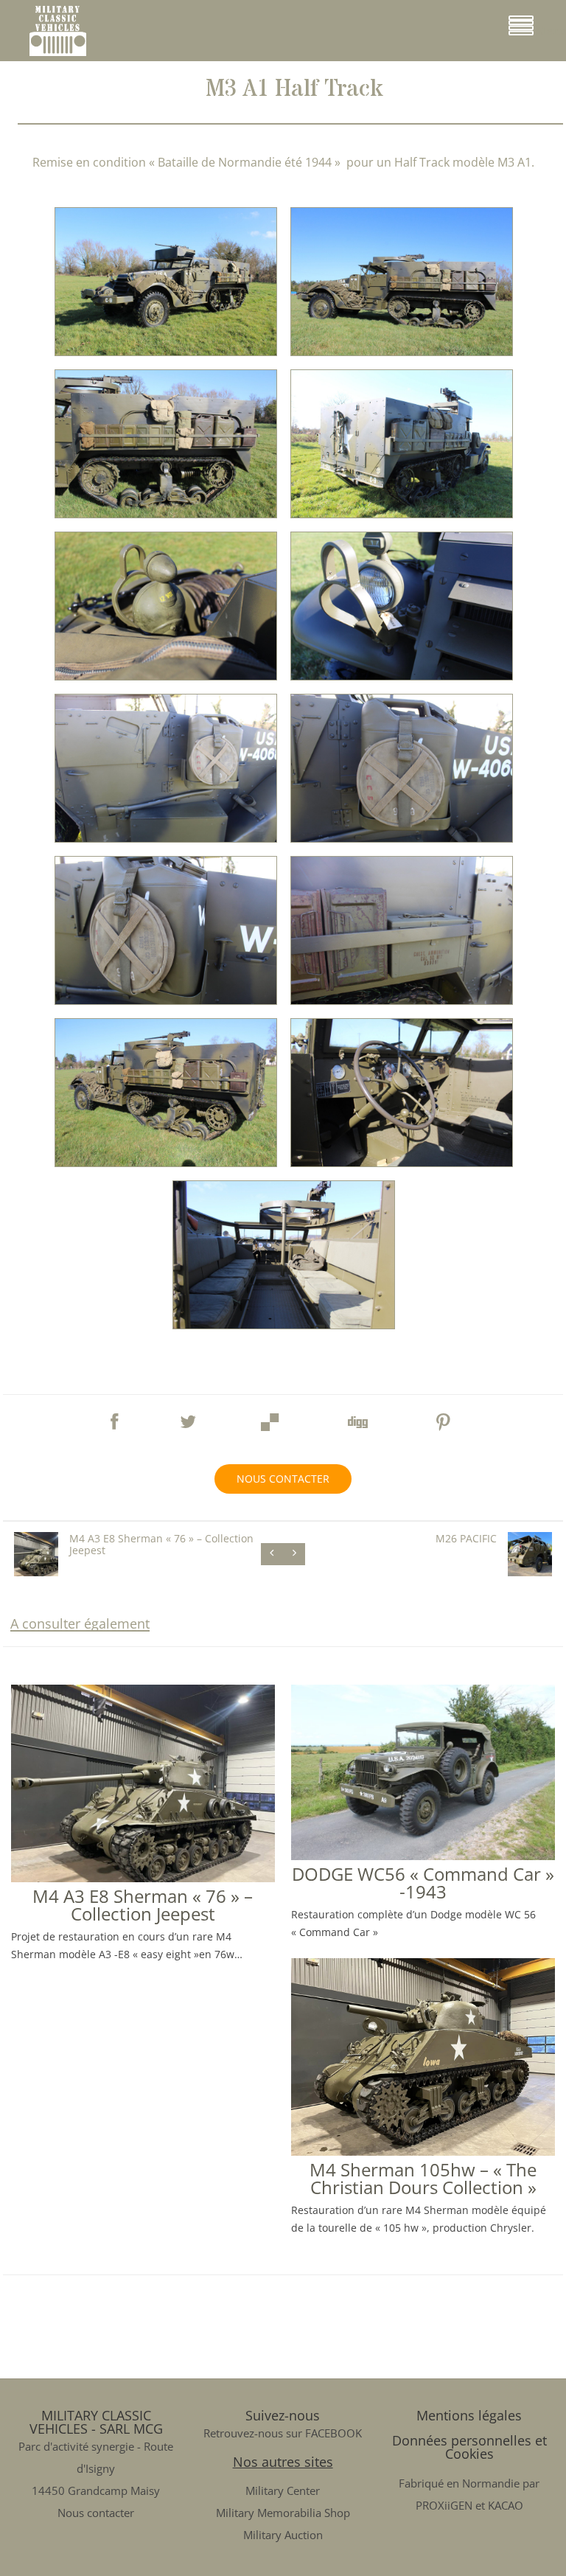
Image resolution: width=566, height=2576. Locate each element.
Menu (549, 31)
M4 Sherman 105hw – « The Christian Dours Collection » (423, 2178)
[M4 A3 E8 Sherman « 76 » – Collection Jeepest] (143, 1876)
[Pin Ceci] (444, 1418)
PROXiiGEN (444, 2505)
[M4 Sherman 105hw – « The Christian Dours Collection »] (423, 2150)
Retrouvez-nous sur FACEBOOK (283, 2433)
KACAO (506, 2505)
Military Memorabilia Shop (283, 2513)
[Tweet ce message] (188, 1415)
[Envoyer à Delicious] (270, 1418)
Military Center (283, 2490)
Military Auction (283, 2535)
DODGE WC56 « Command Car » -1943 (423, 1883)
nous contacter (283, 1479)
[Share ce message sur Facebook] (114, 1415)
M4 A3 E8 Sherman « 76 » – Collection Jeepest (143, 1905)
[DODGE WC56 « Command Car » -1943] (423, 1854)
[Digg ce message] (357, 1418)
